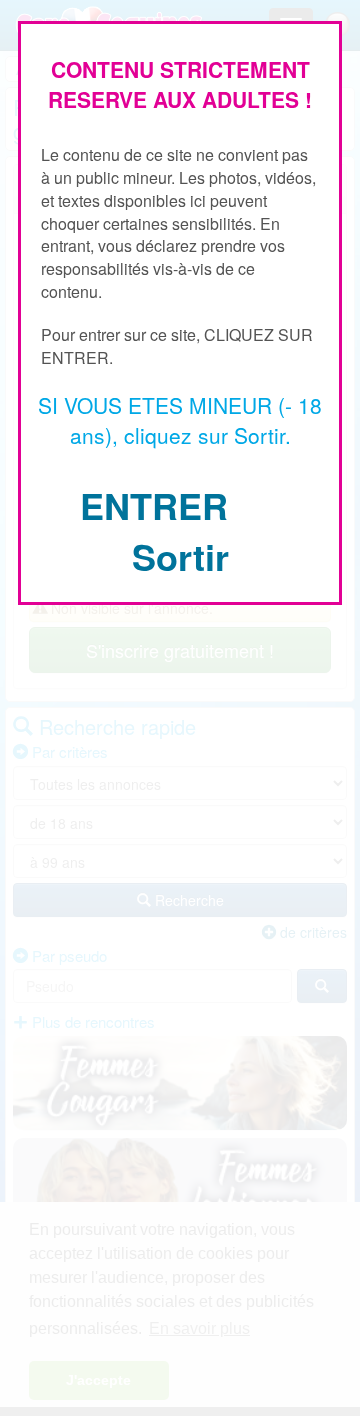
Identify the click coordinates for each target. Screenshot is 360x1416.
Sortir (180, 556)
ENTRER (154, 505)
